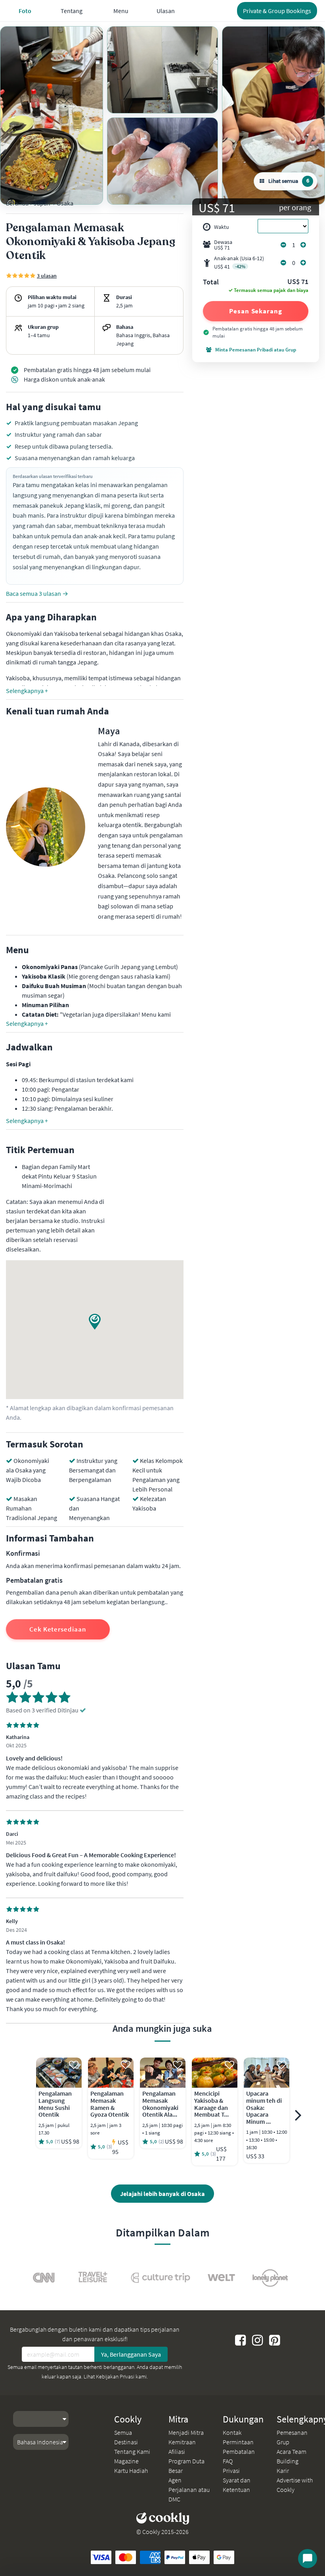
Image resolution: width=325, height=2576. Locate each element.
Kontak (232, 2432)
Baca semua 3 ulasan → (37, 593)
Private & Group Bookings (277, 11)
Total (211, 282)
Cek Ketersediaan (58, 1629)
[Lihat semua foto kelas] (52, 115)
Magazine (126, 2461)
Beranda (17, 203)
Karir (283, 2470)
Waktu (222, 227)
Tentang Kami (132, 2451)
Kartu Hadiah (131, 2470)
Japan (42, 203)
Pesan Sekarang (256, 311)
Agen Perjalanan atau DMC (189, 2490)
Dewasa (223, 245)
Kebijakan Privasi (115, 2376)
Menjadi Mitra (186, 2432)
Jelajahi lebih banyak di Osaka (162, 2194)
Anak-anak (239, 262)
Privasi (231, 2470)
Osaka (65, 203)
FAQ (228, 2461)
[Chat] (308, 2559)
